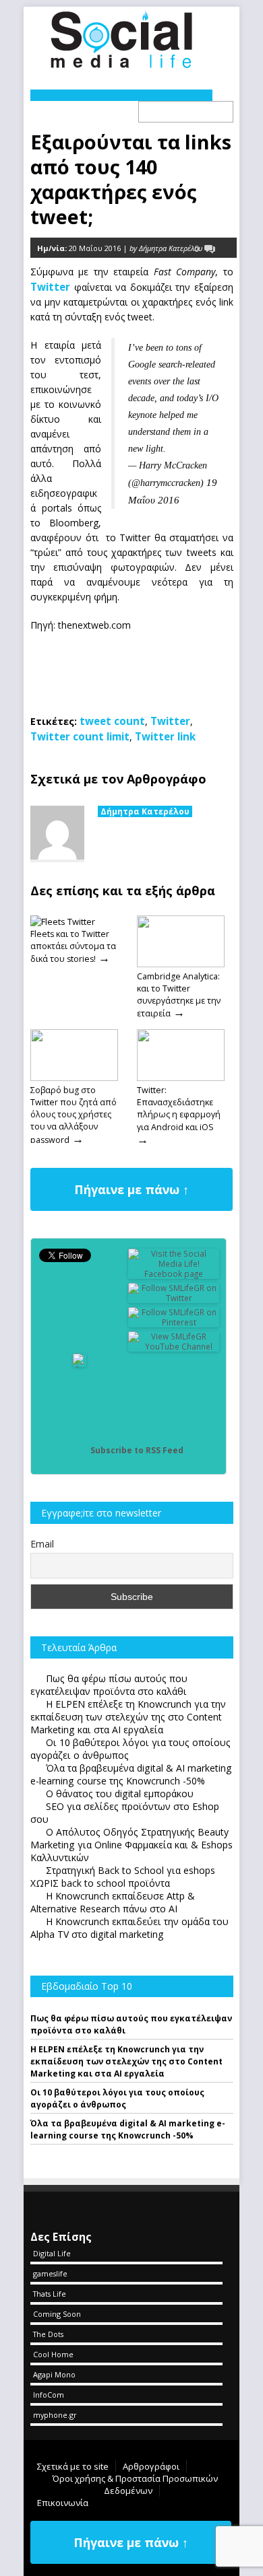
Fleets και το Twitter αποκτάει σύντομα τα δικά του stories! (73, 946)
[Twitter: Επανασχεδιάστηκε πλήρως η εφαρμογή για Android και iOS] (181, 1078)
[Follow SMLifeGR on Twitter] (174, 1298)
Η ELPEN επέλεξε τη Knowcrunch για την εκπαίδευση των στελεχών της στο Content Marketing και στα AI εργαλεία (126, 2061)
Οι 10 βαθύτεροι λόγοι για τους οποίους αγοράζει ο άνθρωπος (117, 2098)
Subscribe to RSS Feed (137, 1450)
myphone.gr (55, 2415)
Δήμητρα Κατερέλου (145, 811)
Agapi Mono (54, 2374)
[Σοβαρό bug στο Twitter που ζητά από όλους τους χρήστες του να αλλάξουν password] (74, 1078)
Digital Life (52, 2253)
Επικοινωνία (63, 2503)
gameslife (50, 2273)
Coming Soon (57, 2314)
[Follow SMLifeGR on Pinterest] (174, 1322)
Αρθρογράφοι (151, 2466)
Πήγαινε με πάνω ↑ (131, 1189)
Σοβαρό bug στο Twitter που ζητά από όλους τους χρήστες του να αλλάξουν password (74, 1115)
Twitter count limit (80, 736)
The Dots (48, 2334)
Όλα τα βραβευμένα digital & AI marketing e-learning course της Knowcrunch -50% (128, 2129)
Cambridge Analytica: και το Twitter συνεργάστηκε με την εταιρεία (179, 995)
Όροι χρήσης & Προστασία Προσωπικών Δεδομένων (135, 2484)
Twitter (50, 287)
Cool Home (53, 2354)
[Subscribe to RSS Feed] (80, 1450)
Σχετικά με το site (73, 2466)
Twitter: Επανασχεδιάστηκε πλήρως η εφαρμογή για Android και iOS (179, 1109)
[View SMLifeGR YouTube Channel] (174, 1347)
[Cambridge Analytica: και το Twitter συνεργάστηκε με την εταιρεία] (181, 964)
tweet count (112, 721)
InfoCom (49, 2395)
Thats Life (50, 2294)
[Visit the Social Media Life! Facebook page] (174, 1274)
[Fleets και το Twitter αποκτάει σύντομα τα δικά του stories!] (63, 921)
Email (42, 1544)
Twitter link (165, 736)
